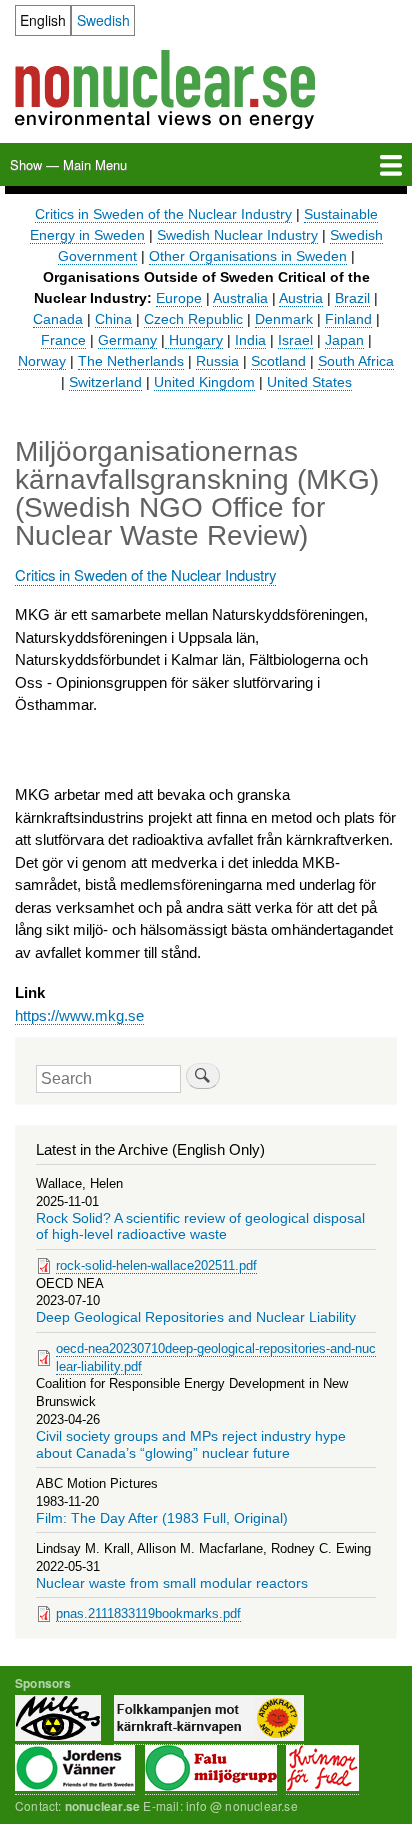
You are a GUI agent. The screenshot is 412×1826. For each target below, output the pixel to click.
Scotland (278, 361)
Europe (179, 298)
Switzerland (105, 382)
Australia (240, 298)
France (63, 340)
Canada (58, 319)
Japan (344, 340)
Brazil (352, 298)
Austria (301, 298)
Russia (217, 361)
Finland (348, 319)
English (43, 20)
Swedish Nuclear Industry (237, 235)
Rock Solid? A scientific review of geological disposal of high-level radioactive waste (200, 1226)
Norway (42, 361)
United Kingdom (204, 382)
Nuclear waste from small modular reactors (172, 1583)
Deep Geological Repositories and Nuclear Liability (196, 1317)
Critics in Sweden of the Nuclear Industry (163, 214)
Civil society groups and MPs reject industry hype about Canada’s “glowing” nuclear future (191, 1444)
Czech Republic (193, 319)
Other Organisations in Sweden (248, 256)
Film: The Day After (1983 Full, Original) (162, 1518)
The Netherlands (131, 361)
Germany (127, 340)
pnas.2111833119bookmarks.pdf (148, 1613)
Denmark (284, 319)
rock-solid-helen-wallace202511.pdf (156, 1265)
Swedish (103, 20)
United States (309, 382)
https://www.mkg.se (79, 1015)
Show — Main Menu (68, 164)
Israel (295, 340)
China (113, 319)
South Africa (356, 361)
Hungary (194, 340)
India (250, 340)
